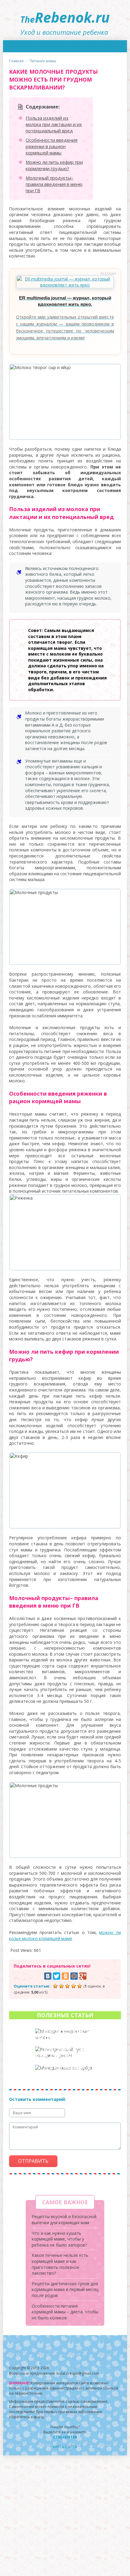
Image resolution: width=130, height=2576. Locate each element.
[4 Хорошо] (73, 1986)
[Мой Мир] (74, 1976)
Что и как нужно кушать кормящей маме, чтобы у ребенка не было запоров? (59, 2239)
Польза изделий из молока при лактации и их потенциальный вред (54, 124)
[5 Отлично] (80, 1986)
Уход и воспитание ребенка (65, 20)
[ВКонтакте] (48, 1976)
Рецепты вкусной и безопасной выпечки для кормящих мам (64, 2220)
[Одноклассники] (65, 1976)
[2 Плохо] (61, 1986)
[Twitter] (57, 1976)
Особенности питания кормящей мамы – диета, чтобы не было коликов (65, 2312)
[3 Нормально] (67, 1986)
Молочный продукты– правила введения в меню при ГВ (54, 184)
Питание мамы (43, 61)
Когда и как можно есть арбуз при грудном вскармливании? (63, 2074)
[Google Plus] (83, 1976)
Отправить (33, 2161)
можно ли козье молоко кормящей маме (65, 1935)
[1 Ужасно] (55, 1986)
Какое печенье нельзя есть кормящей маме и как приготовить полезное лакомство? (60, 2264)
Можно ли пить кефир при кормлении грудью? (54, 165)
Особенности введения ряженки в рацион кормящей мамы (52, 146)
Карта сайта (65, 2447)
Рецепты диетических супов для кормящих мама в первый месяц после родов (65, 2289)
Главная (16, 61)
